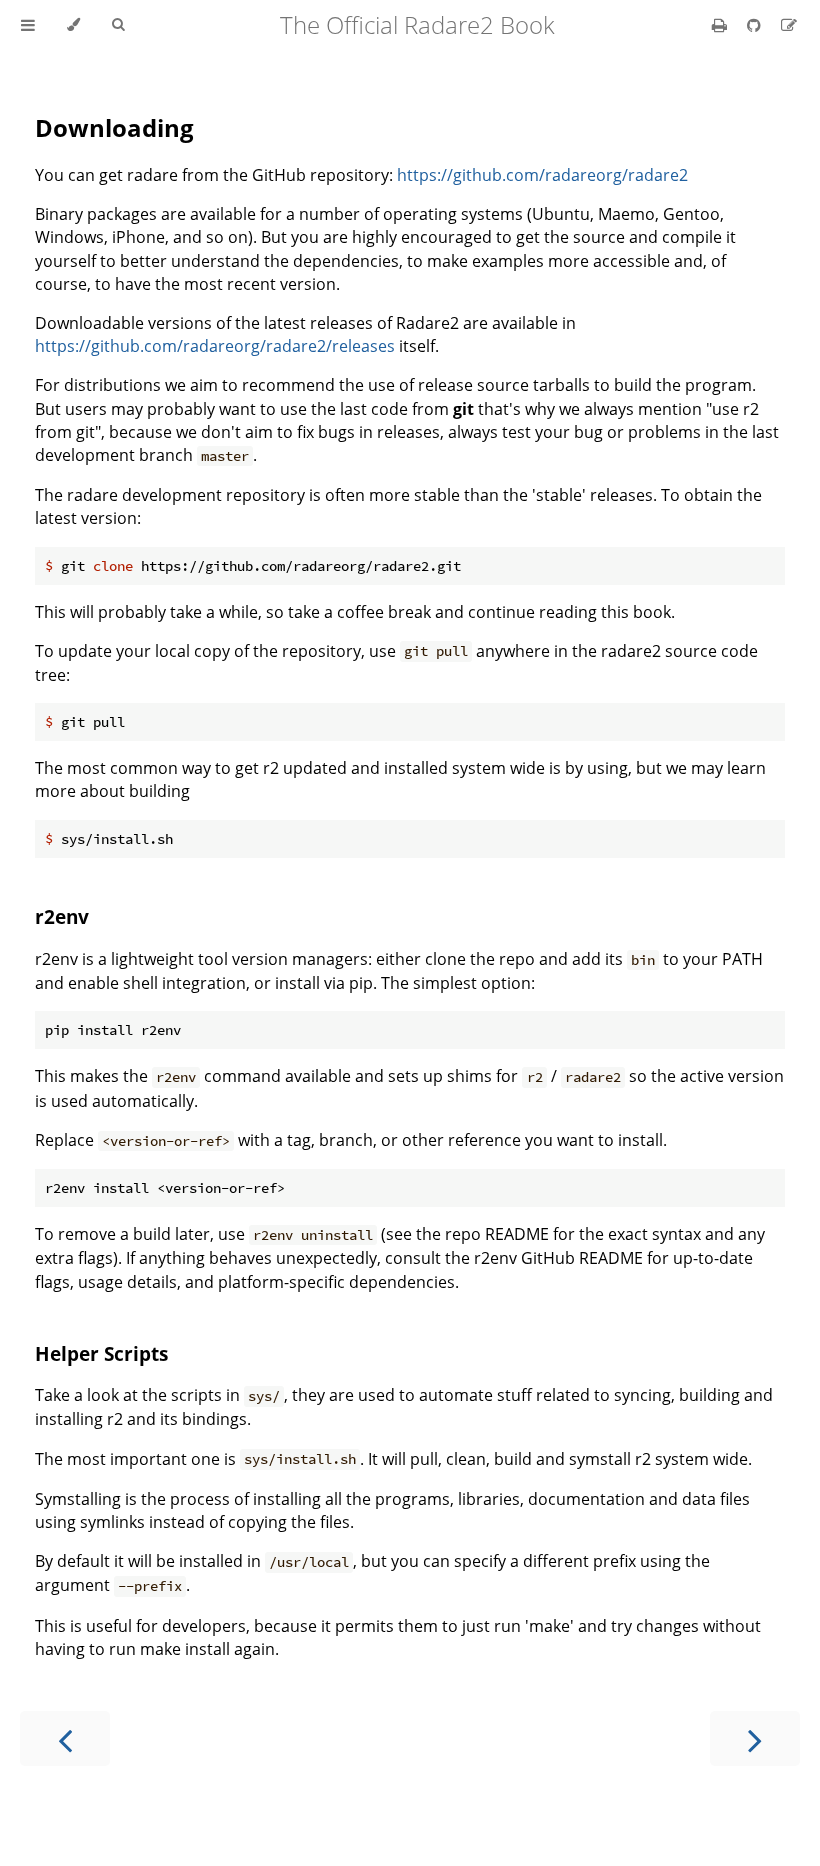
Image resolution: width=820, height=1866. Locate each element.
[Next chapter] (755, 1738)
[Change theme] (73, 25)
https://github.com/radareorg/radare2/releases (215, 346)
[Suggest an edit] (789, 25)
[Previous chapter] (65, 1738)
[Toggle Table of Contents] (28, 25)
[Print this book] (721, 25)
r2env (62, 916)
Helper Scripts (101, 1353)
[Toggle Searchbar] (118, 25)
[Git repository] (756, 25)
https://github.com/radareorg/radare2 (542, 175)
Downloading (114, 127)
